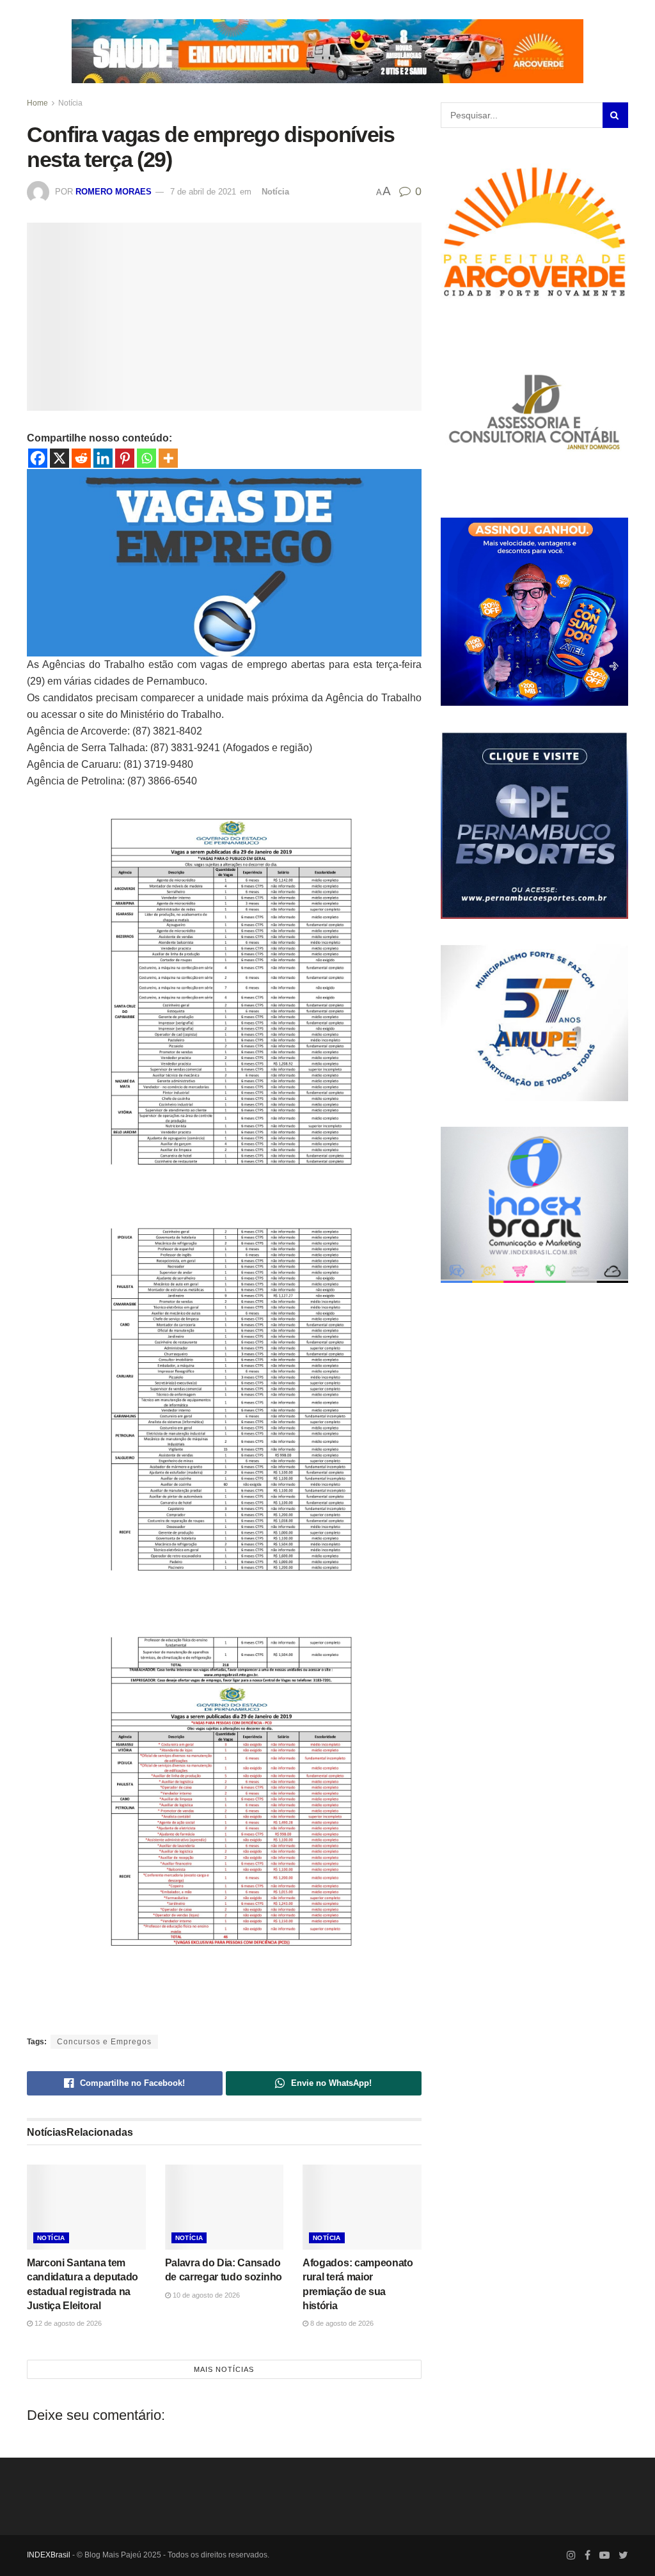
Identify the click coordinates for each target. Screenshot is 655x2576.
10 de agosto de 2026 (205, 2295)
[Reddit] (81, 458)
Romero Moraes (114, 192)
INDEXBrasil (49, 2555)
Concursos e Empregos (104, 2042)
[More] (168, 458)
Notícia (70, 103)
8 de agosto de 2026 (341, 2323)
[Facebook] (38, 458)
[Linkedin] (103, 458)
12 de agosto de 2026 (67, 2323)
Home (37, 103)
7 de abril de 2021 (203, 192)
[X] (59, 458)
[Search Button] (615, 115)
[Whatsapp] (146, 458)
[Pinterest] (125, 458)
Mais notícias (224, 2369)
